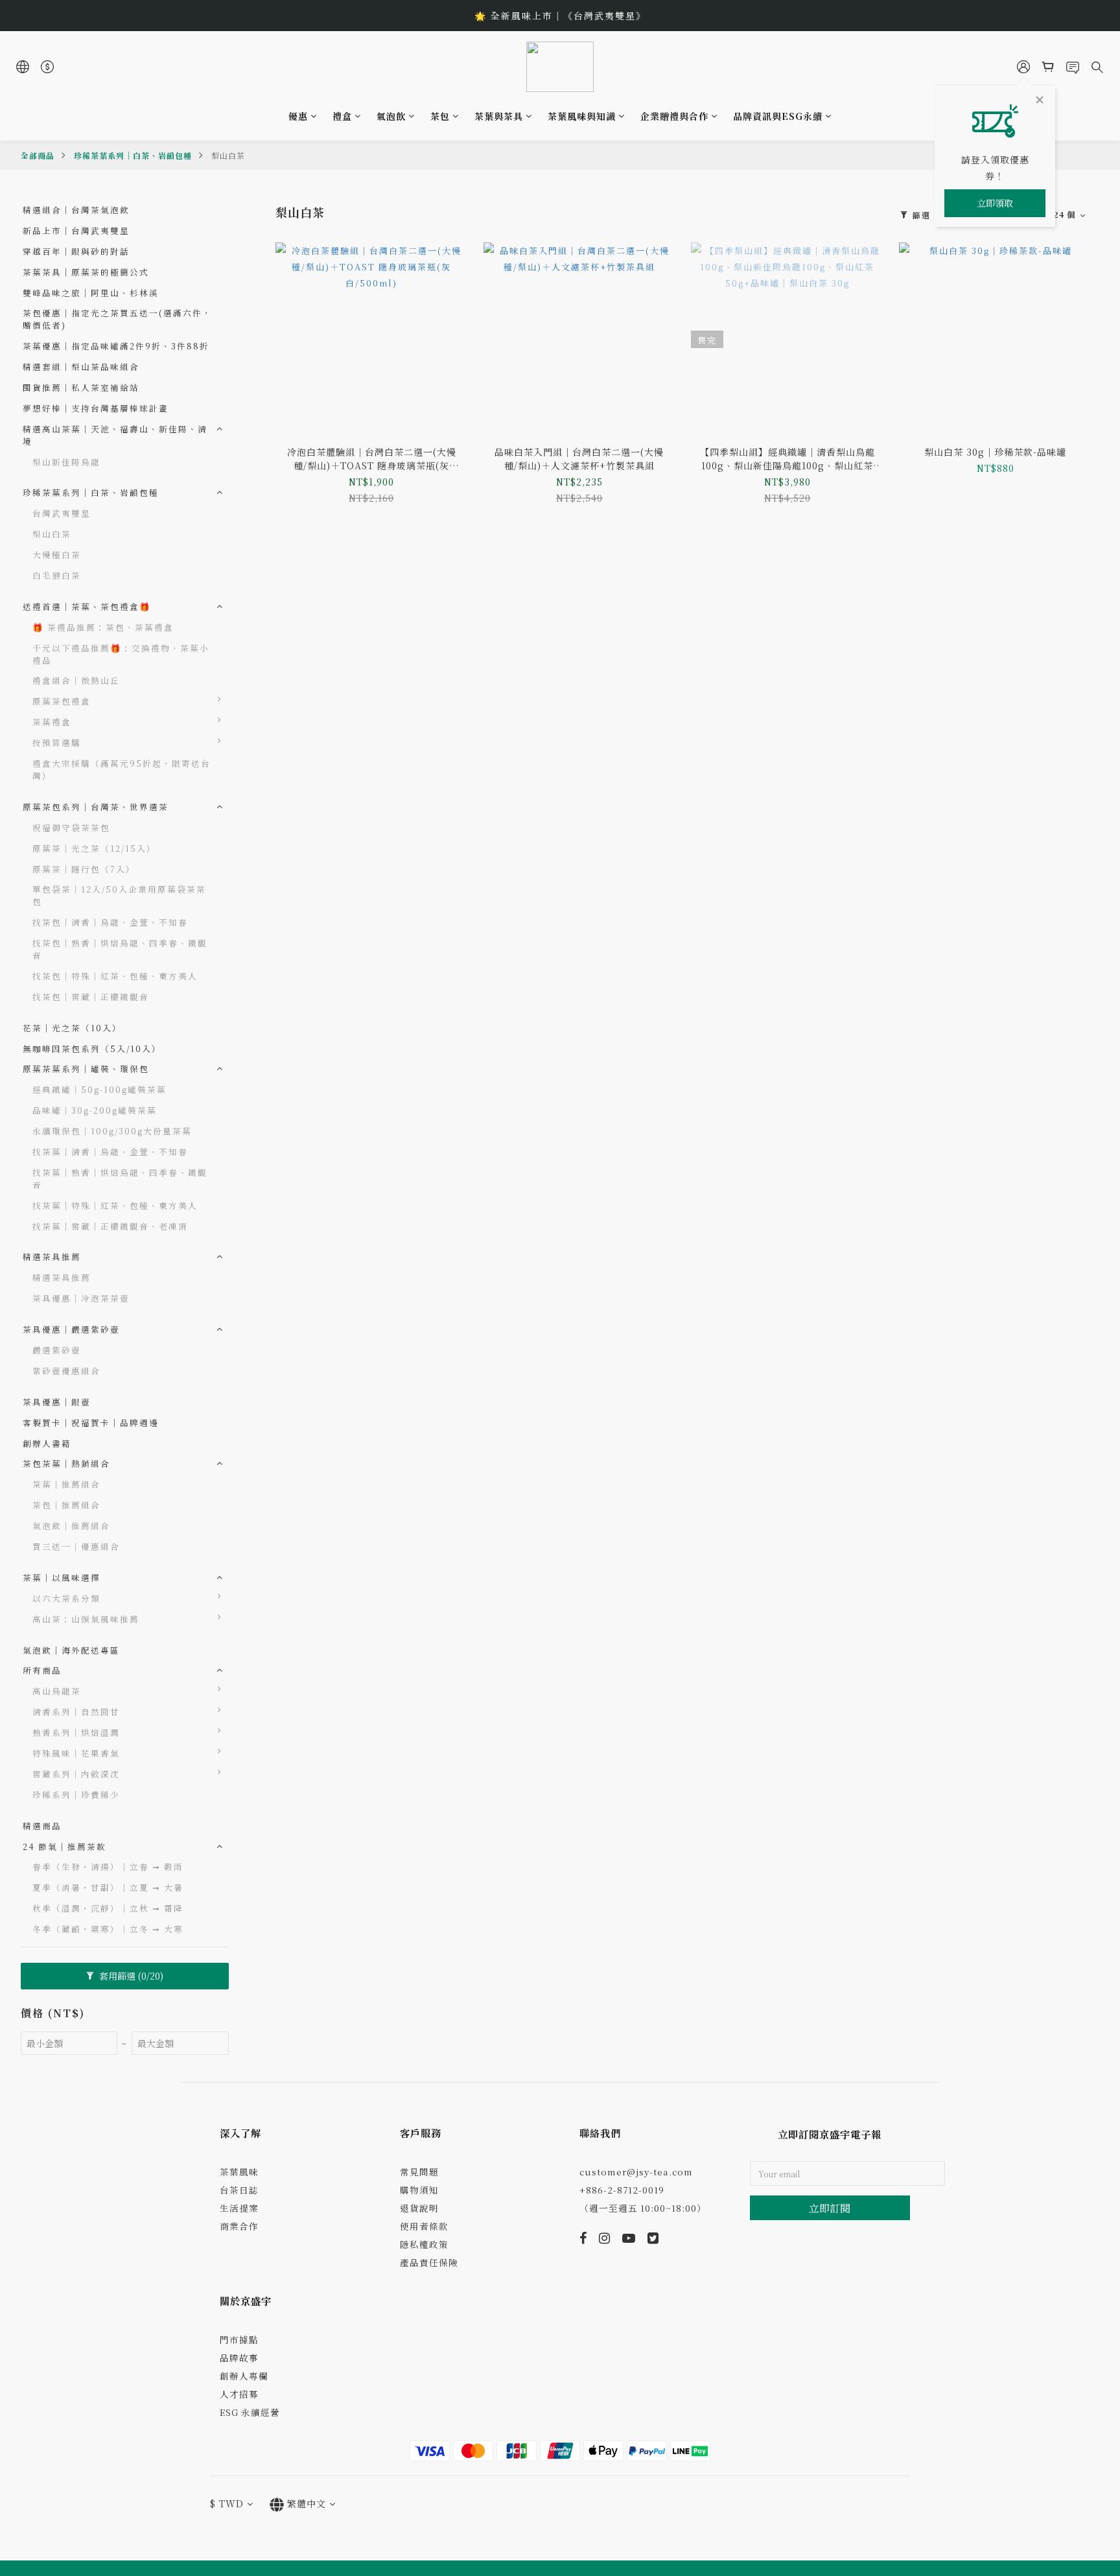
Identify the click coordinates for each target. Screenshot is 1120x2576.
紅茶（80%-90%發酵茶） (300, 1598)
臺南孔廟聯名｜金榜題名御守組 (300, 707)
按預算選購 (57, 743)
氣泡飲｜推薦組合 (71, 1526)
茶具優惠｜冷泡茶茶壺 (81, 1298)
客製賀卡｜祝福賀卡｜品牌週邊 (91, 1423)
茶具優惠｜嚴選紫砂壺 (71, 1329)
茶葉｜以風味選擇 (62, 1577)
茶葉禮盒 (52, 722)
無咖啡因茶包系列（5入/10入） (92, 1048)
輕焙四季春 (266, 1732)
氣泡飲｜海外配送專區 (71, 1650)
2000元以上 (269, 783)
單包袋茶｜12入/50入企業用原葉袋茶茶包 (119, 895)
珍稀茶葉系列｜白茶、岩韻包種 (133, 155)
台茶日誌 (239, 2190)
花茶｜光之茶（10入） (72, 1028)
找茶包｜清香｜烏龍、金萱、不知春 (110, 922)
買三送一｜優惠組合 (76, 1546)
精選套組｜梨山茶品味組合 (81, 367)
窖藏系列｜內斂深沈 (76, 1774)
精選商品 (42, 1826)
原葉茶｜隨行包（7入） (84, 869)
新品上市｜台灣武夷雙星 (76, 230)
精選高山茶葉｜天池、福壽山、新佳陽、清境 (115, 435)
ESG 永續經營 (250, 2412)
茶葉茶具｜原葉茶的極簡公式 (86, 272)
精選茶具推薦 (52, 1257)
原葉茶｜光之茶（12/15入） (94, 848)
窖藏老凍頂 (266, 1794)
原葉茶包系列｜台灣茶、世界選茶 (96, 807)
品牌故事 (239, 2358)
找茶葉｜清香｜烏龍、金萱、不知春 (110, 1152)
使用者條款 (424, 2226)
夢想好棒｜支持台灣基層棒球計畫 (96, 408)
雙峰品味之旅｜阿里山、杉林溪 (91, 293)
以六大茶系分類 (66, 1598)
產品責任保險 (429, 2262)
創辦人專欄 (244, 2376)
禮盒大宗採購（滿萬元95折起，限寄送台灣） (122, 769)
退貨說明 (419, 2208)
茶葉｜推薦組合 (66, 1484)
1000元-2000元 (278, 804)
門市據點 (239, 2339)
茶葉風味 (239, 2172)
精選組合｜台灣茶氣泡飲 (76, 210)
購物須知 (419, 2190)
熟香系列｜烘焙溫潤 (76, 1732)
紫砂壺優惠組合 (66, 1371)
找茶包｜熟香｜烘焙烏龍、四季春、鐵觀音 (120, 949)
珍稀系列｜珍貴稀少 (76, 1795)
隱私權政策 (424, 2244)
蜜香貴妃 (261, 1815)
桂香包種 (261, 1835)
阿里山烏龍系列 (276, 1690)
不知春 (256, 1711)
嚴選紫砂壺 (57, 1350)
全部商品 (38, 155)
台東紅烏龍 (266, 1752)
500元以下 (266, 742)
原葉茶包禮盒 (62, 701)
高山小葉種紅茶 (276, 1856)
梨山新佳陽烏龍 (66, 462)
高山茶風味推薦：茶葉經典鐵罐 (300, 1657)
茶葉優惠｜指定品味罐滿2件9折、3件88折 (116, 346)
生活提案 (239, 2208)
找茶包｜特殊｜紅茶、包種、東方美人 (115, 976)
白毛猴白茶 (57, 575)
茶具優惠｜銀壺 (57, 1402)
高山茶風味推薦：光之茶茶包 (300, 1624)
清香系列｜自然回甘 (76, 1712)
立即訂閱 (830, 2208)
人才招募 (239, 2394)
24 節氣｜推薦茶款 (64, 1846)
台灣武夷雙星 (62, 513)
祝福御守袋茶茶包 (71, 827)
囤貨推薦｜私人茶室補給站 (81, 387)
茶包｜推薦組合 (66, 1505)
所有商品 (42, 1670)
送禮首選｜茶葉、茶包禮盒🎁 (87, 606)
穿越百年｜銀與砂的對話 (76, 251)
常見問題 (419, 2172)
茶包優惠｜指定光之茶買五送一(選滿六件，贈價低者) (117, 319)
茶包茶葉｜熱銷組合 (66, 1463)
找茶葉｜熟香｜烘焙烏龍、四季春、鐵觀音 (120, 1178)
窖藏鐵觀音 (266, 1773)
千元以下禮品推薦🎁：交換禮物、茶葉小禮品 (121, 654)
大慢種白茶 (57, 555)
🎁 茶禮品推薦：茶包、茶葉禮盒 (103, 627)
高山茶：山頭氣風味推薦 (86, 1619)
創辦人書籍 (47, 1443)
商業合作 (239, 2226)
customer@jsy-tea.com (636, 2172)
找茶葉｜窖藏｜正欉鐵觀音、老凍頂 (110, 1226)
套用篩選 (130, 1976)
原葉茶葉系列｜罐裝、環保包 (86, 1069)
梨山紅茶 (261, 1876)
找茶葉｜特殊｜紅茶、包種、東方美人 (115, 1205)
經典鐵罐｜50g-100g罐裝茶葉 (99, 1089)
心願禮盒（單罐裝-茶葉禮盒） (297, 727)
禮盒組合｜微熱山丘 (76, 680)
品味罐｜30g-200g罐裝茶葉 (95, 1110)
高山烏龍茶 (57, 1691)
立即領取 (995, 203)
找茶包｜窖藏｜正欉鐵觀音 (91, 997)
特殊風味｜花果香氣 (76, 1753)
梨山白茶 (228, 155)
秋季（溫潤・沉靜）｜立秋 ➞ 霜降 (108, 1908)
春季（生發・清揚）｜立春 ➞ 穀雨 (108, 1867)
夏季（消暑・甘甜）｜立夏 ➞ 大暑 (108, 1887)
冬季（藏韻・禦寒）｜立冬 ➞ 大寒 (108, 1929)
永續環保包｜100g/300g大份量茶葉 (112, 1131)
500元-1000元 (275, 763)
